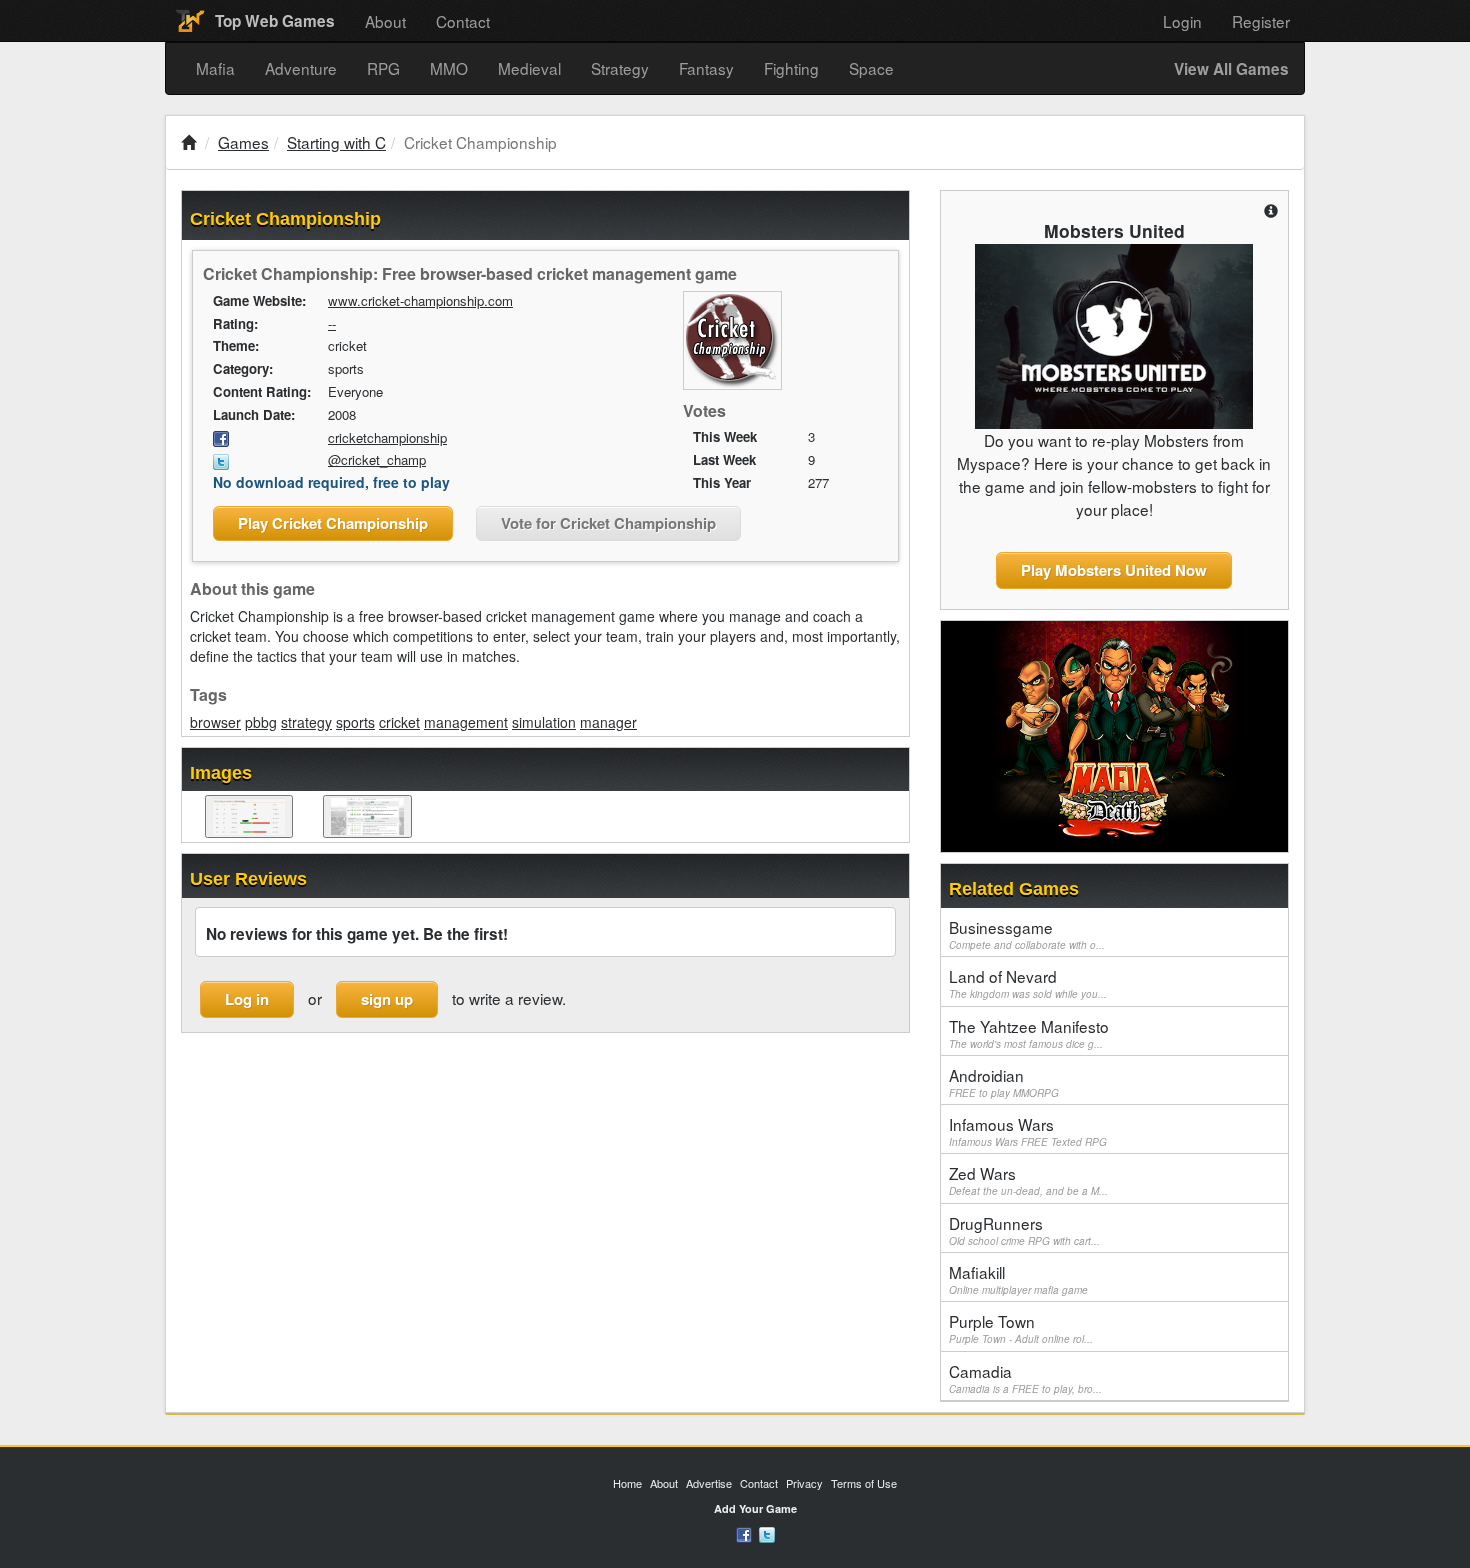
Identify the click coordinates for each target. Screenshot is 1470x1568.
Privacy (804, 1483)
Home (627, 1483)
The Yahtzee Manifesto (1029, 1033)
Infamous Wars (1028, 1131)
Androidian (1004, 1082)
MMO (449, 68)
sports (355, 722)
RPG (383, 68)
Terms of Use (864, 1483)
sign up (387, 999)
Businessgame (1027, 934)
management (466, 722)
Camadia (1025, 1378)
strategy (306, 722)
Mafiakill (1018, 1279)
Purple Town (1021, 1328)
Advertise (709, 1483)
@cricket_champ (377, 459)
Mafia (215, 68)
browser (215, 722)
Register (1261, 21)
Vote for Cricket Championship (608, 523)
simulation (544, 722)
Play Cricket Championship (333, 523)
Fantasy (706, 68)
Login (1182, 21)
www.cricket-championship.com (420, 300)
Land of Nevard (1028, 983)
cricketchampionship (387, 437)
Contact (463, 21)
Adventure (301, 68)
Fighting (791, 68)
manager (608, 722)
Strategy (620, 68)
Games (243, 142)
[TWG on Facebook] (744, 1533)
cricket (399, 722)
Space (871, 68)
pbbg (261, 722)
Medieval (529, 68)
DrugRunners (1024, 1230)
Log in (247, 999)
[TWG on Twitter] (767, 1533)
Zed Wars (1028, 1180)
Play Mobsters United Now (1114, 570)
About (385, 21)
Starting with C (336, 142)
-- (332, 323)
